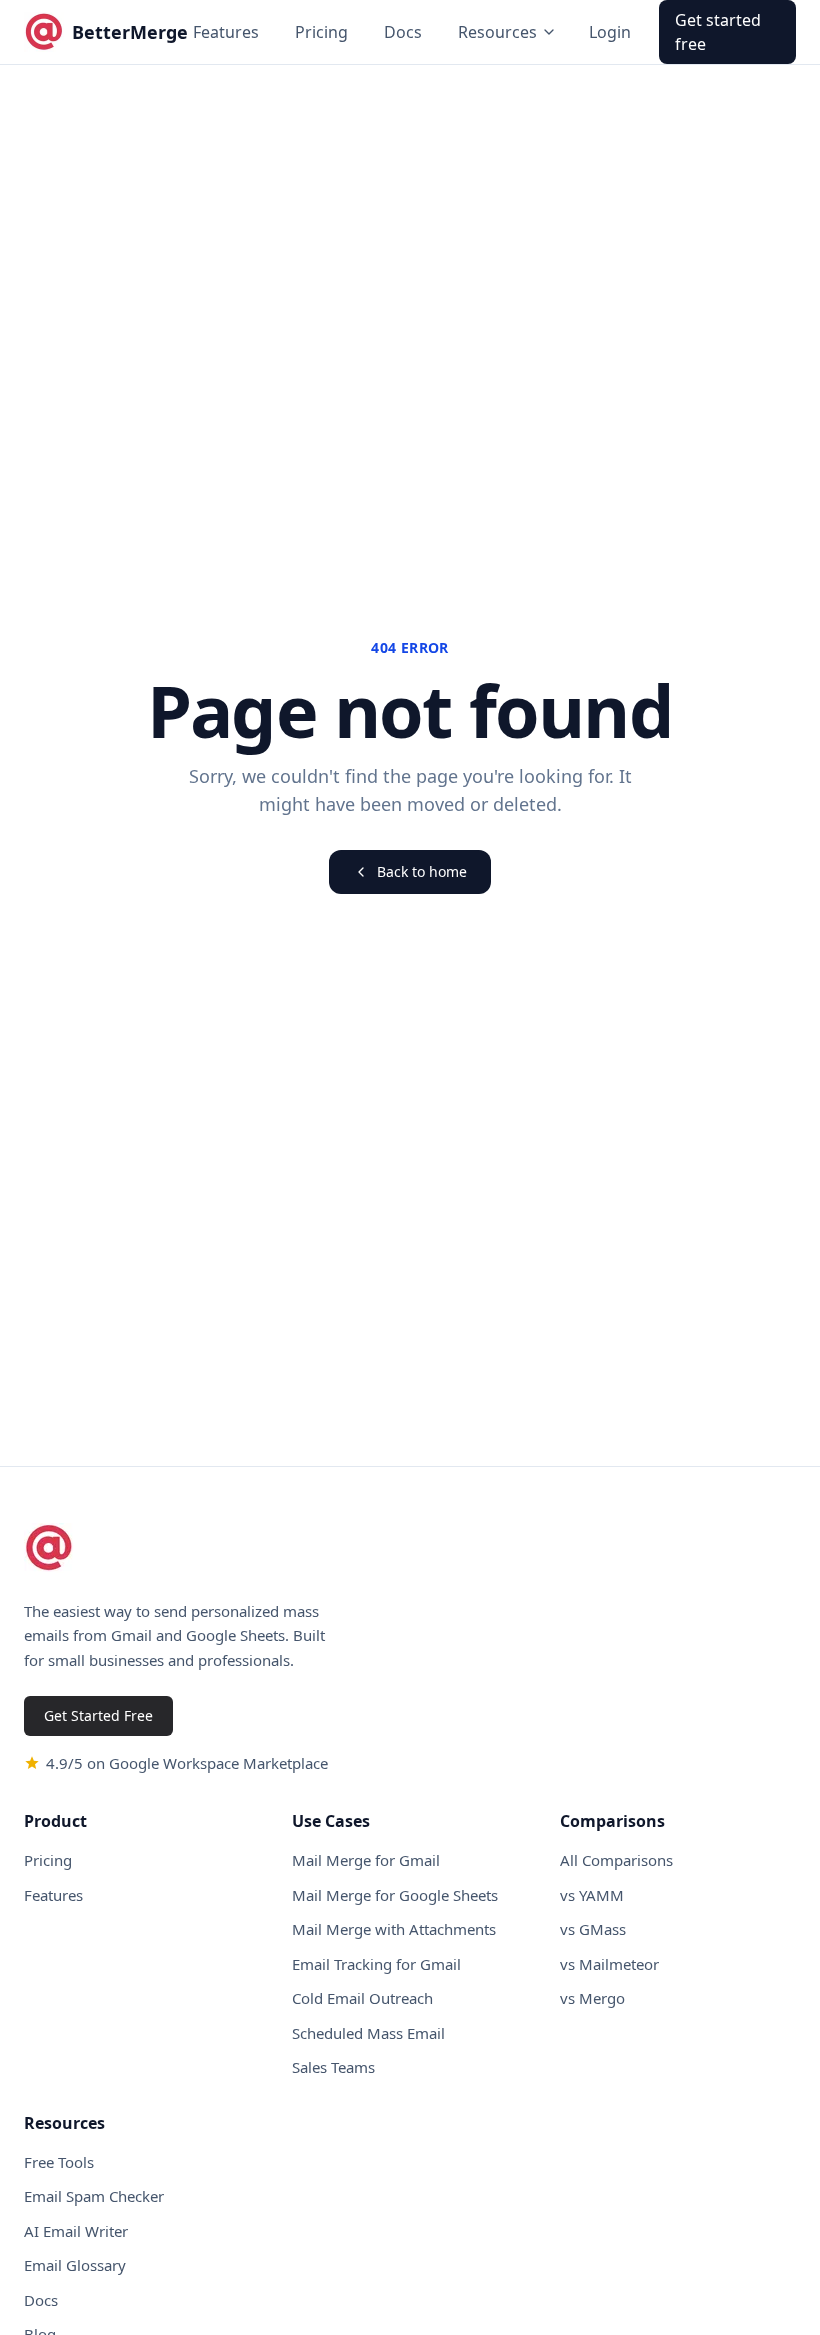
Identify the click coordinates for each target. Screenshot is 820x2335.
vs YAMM (592, 1895)
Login (610, 32)
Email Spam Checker (94, 2196)
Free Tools (59, 2162)
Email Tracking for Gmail (376, 1964)
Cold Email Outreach (362, 1998)
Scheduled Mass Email (368, 2033)
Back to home (422, 871)
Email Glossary (75, 2265)
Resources (497, 32)
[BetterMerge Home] (49, 1548)
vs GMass (593, 1929)
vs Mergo (592, 1998)
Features (226, 32)
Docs (403, 32)
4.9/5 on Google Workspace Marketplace (187, 1763)
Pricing (321, 32)
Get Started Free (98, 1715)
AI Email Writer (76, 2231)
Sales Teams (333, 2067)
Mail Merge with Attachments (394, 1929)
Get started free (718, 32)
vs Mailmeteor (609, 1964)
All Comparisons (616, 1860)
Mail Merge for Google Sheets (395, 1895)
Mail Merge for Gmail (366, 1860)
